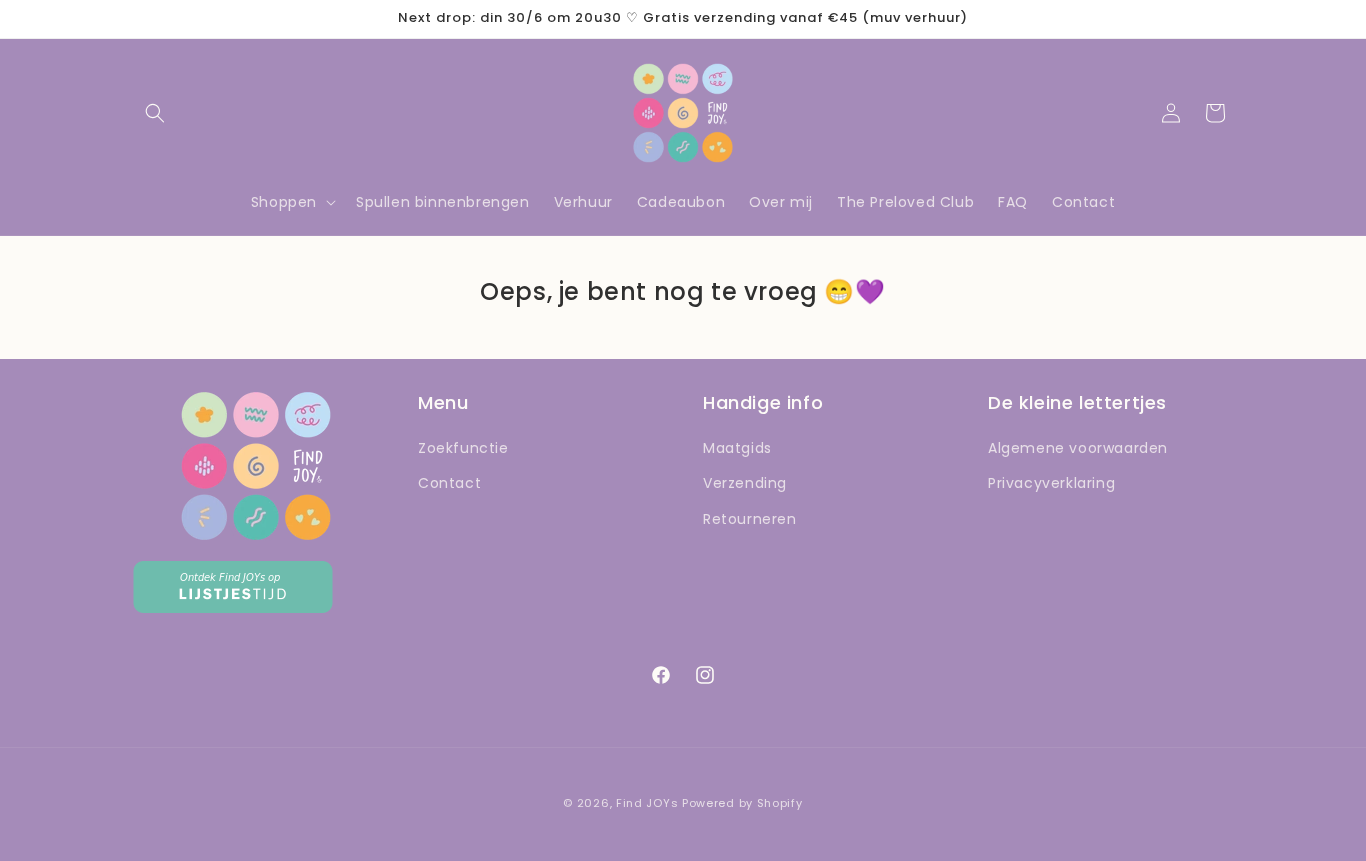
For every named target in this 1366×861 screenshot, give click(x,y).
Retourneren (750, 519)
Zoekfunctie (463, 448)
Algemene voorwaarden (1078, 448)
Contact (449, 483)
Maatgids (737, 448)
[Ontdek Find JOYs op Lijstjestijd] (233, 607)
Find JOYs (647, 803)
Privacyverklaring (1051, 483)
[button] (155, 113)
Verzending (745, 483)
